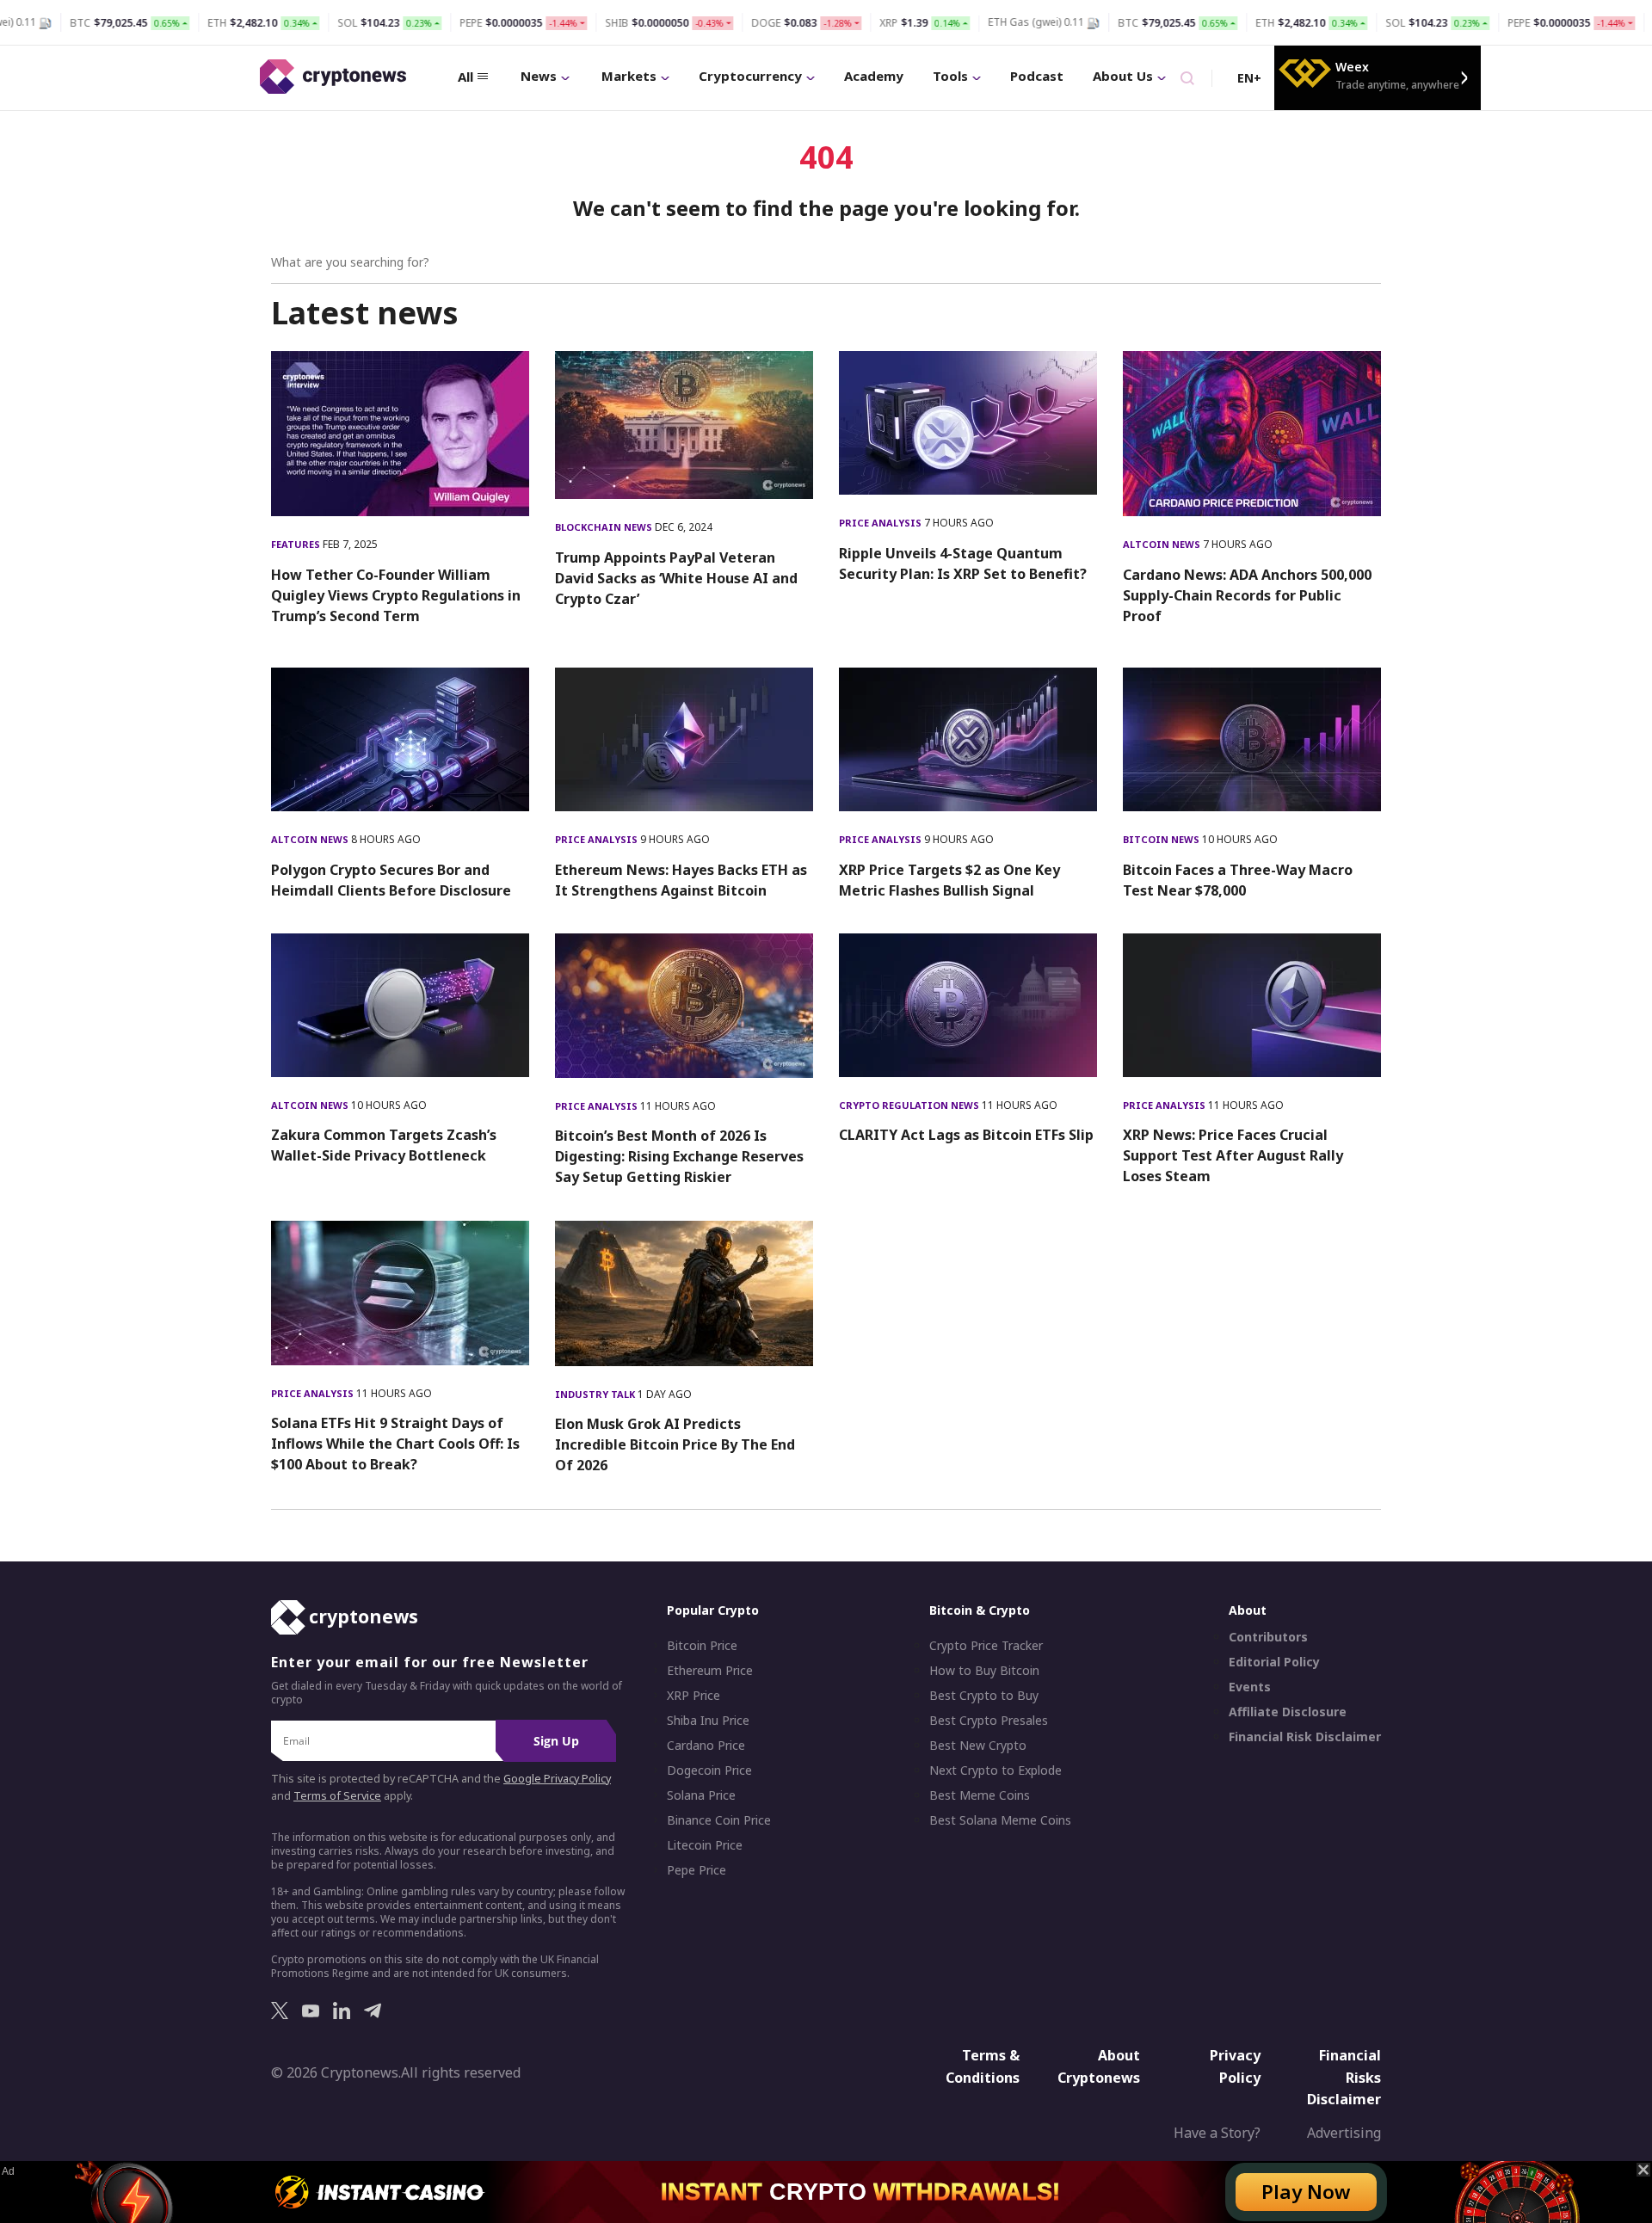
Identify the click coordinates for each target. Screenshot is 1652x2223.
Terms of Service (337, 1796)
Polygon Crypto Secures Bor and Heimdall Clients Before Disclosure (391, 880)
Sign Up (556, 1741)
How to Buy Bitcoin (984, 1671)
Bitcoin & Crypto (980, 1610)
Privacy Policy (1235, 2066)
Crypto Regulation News (910, 1105)
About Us (1123, 76)
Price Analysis (881, 523)
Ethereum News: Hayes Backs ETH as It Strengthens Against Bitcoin (681, 880)
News (539, 76)
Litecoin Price (705, 1845)
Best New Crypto (978, 1746)
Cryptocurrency (750, 76)
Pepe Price (697, 1870)
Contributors (1268, 1637)
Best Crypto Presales (989, 1721)
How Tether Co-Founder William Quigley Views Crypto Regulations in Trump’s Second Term (396, 595)
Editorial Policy (1274, 1662)
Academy (874, 76)
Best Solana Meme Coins (1000, 1820)
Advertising (1344, 2133)
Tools (950, 76)
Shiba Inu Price (708, 1721)
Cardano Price (706, 1746)
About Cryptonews (1099, 2066)
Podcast (1037, 76)
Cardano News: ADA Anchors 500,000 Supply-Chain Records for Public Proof (1247, 595)
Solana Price (701, 1795)
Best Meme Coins (980, 1795)
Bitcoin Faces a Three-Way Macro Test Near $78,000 (1238, 880)
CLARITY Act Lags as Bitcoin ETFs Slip (966, 1135)
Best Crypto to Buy (984, 1696)
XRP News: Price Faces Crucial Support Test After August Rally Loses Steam (1233, 1155)
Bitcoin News (1162, 839)
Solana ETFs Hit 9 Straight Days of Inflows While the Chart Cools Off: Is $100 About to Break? (395, 1444)
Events (1250, 1687)
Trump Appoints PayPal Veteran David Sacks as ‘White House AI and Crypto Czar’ (676, 578)
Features (297, 544)
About (1248, 1610)
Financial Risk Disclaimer (1305, 1737)
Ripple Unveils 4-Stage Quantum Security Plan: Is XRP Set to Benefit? (963, 563)
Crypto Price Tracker (986, 1646)
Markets (629, 76)
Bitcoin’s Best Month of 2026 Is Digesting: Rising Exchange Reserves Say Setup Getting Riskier (679, 1156)
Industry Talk (596, 1394)
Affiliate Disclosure (1288, 1712)
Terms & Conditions (983, 2066)
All (465, 77)
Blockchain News (605, 527)
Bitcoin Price (702, 1646)
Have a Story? (1217, 2133)
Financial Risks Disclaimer (1344, 2077)
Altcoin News (1163, 544)
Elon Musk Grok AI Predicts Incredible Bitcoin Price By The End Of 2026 (675, 1444)
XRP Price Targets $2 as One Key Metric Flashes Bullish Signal (949, 880)
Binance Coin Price (719, 1820)
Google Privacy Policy (557, 1779)
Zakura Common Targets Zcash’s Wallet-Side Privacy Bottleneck (384, 1145)
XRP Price (693, 1696)
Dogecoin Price (709, 1770)
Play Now (1306, 2192)
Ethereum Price (710, 1671)
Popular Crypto (713, 1610)
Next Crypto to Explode (996, 1770)
